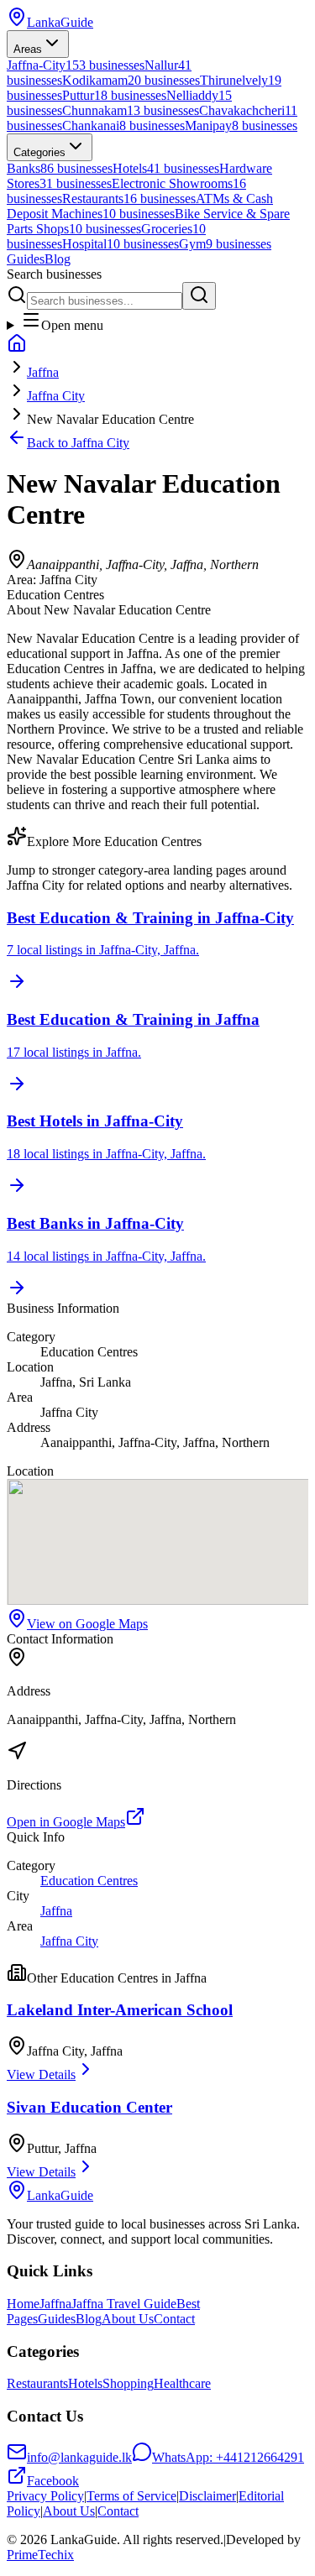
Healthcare (182, 2383)
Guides (26, 259)
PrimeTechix (40, 2555)
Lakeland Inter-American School (120, 2010)
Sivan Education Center (89, 2107)
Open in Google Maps (66, 1822)
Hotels (85, 2383)
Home (23, 2304)
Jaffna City (56, 396)
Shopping (128, 2383)
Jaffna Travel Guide (124, 2304)
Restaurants (37, 2383)
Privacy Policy (45, 2496)
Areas (28, 49)
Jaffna (43, 372)
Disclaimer (207, 2496)
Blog (58, 259)
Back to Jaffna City (78, 443)
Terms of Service (131, 2496)
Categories (39, 152)
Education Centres (89, 1881)
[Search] (199, 296)
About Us (128, 2319)
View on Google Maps (87, 1624)
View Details (41, 2074)
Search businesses (54, 274)
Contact (174, 2319)
